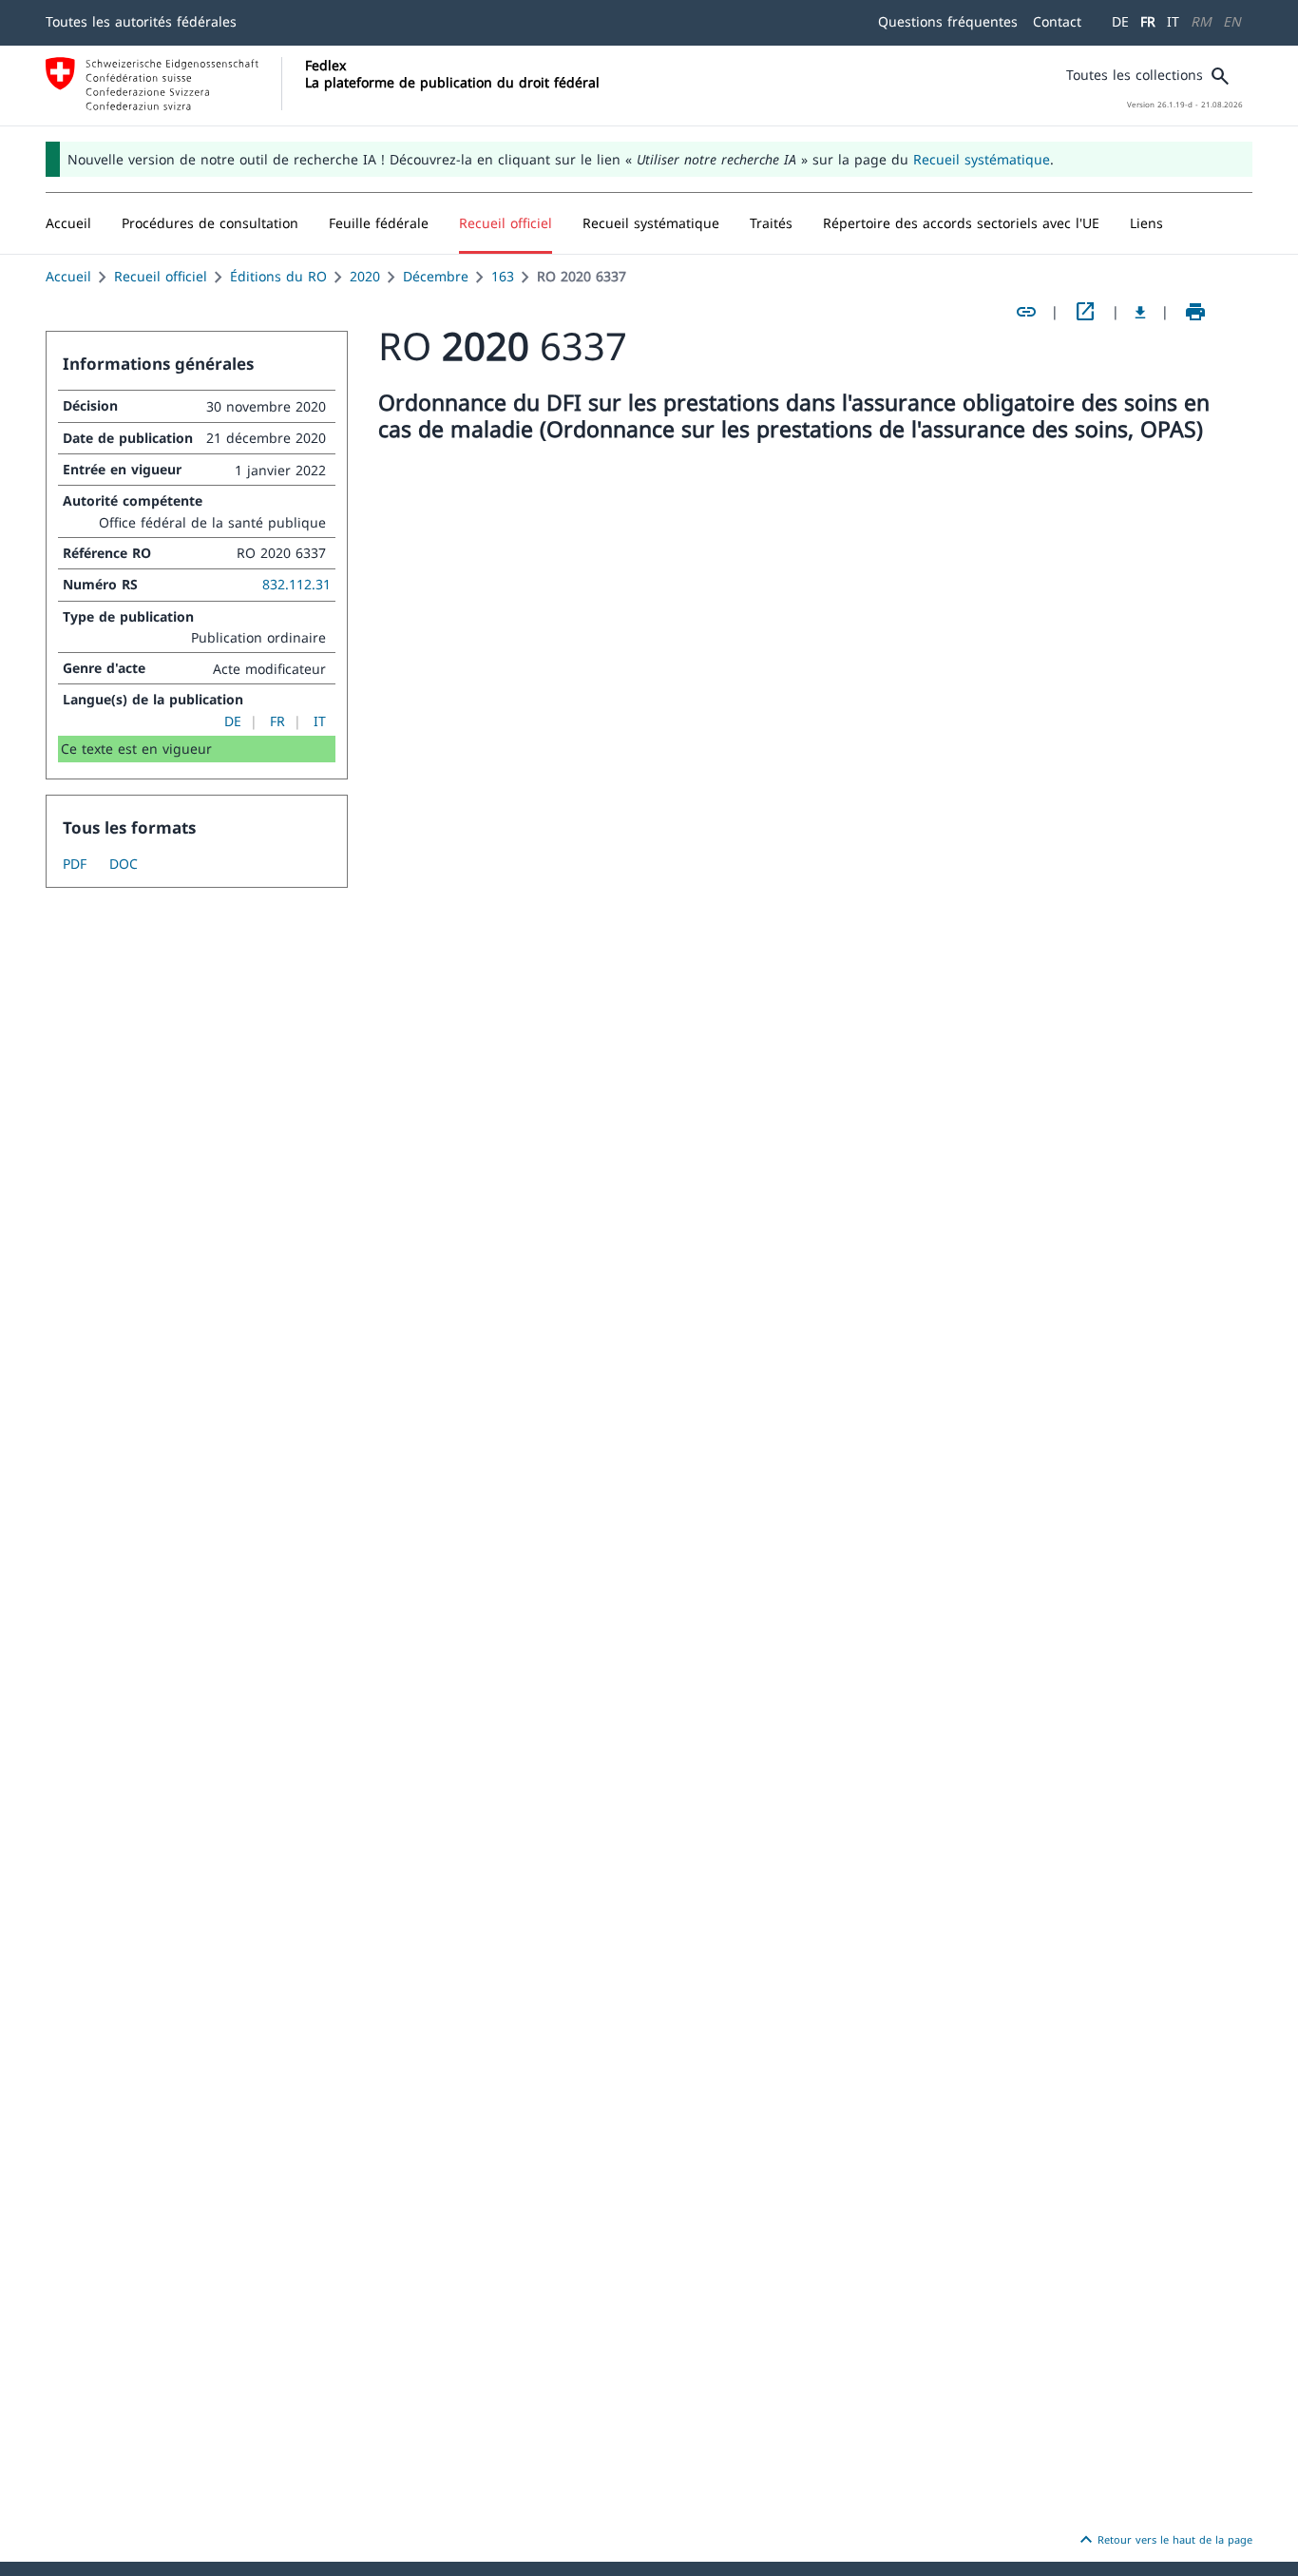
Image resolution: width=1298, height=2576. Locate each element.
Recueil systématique (982, 159)
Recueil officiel (161, 276)
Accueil (68, 276)
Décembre (436, 276)
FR (1148, 21)
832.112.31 (296, 584)
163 (503, 276)
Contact (1057, 21)
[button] (210, 223)
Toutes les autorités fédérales (141, 21)
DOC (124, 864)
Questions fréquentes (948, 21)
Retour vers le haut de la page (1164, 2540)
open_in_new (1085, 312)
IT (1173, 21)
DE (1120, 21)
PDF (75, 864)
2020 (365, 276)
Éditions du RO (278, 276)
